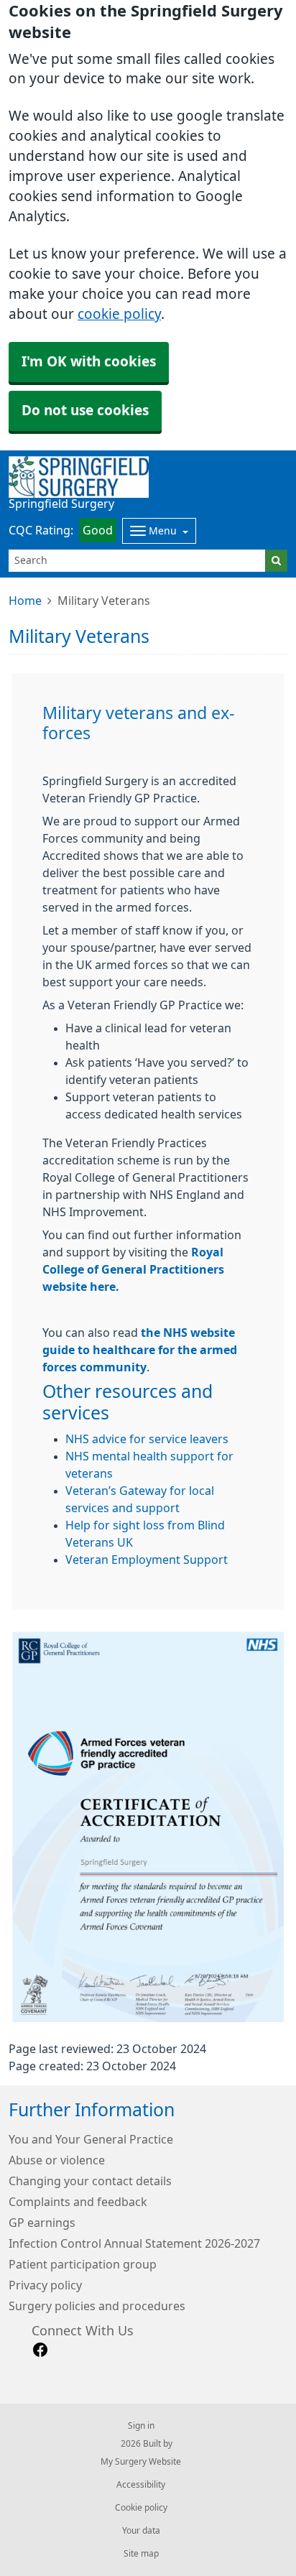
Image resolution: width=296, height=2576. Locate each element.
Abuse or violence (57, 2160)
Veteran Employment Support (147, 1560)
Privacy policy (45, 2285)
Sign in (141, 2426)
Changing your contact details (90, 2181)
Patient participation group (83, 2264)
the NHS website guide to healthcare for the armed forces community (140, 1350)
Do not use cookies (85, 411)
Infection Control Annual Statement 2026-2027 (134, 2243)
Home (25, 601)
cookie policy (119, 314)
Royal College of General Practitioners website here (133, 1269)
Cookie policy (141, 2508)
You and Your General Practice (91, 2139)
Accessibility (141, 2485)
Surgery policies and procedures (97, 2306)
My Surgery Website (141, 2462)
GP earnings (42, 2223)
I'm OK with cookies (89, 362)
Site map (141, 2554)
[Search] (276, 561)
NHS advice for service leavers (147, 1439)
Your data (141, 2531)
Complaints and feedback (78, 2202)
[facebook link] (40, 2350)
